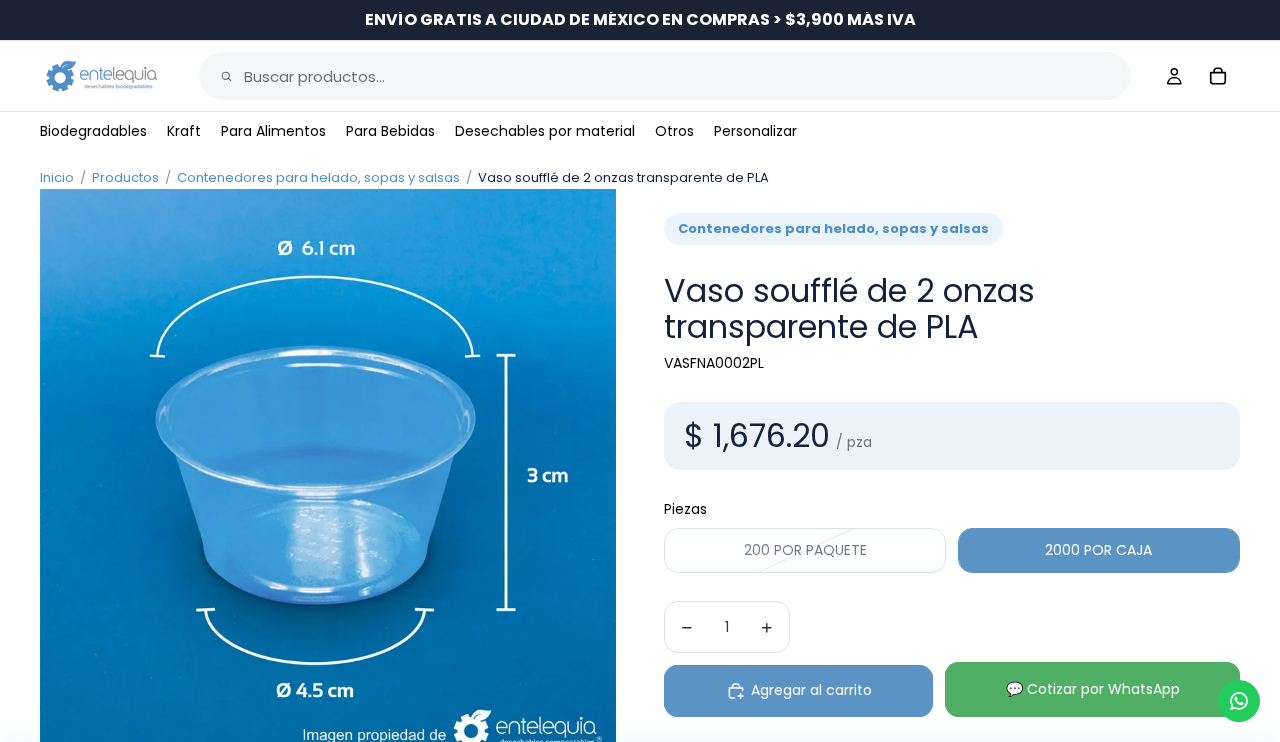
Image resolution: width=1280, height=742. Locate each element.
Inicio (57, 177)
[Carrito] (1218, 76)
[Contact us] (1239, 701)
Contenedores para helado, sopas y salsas (318, 177)
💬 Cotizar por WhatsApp (1093, 689)
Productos (125, 177)
